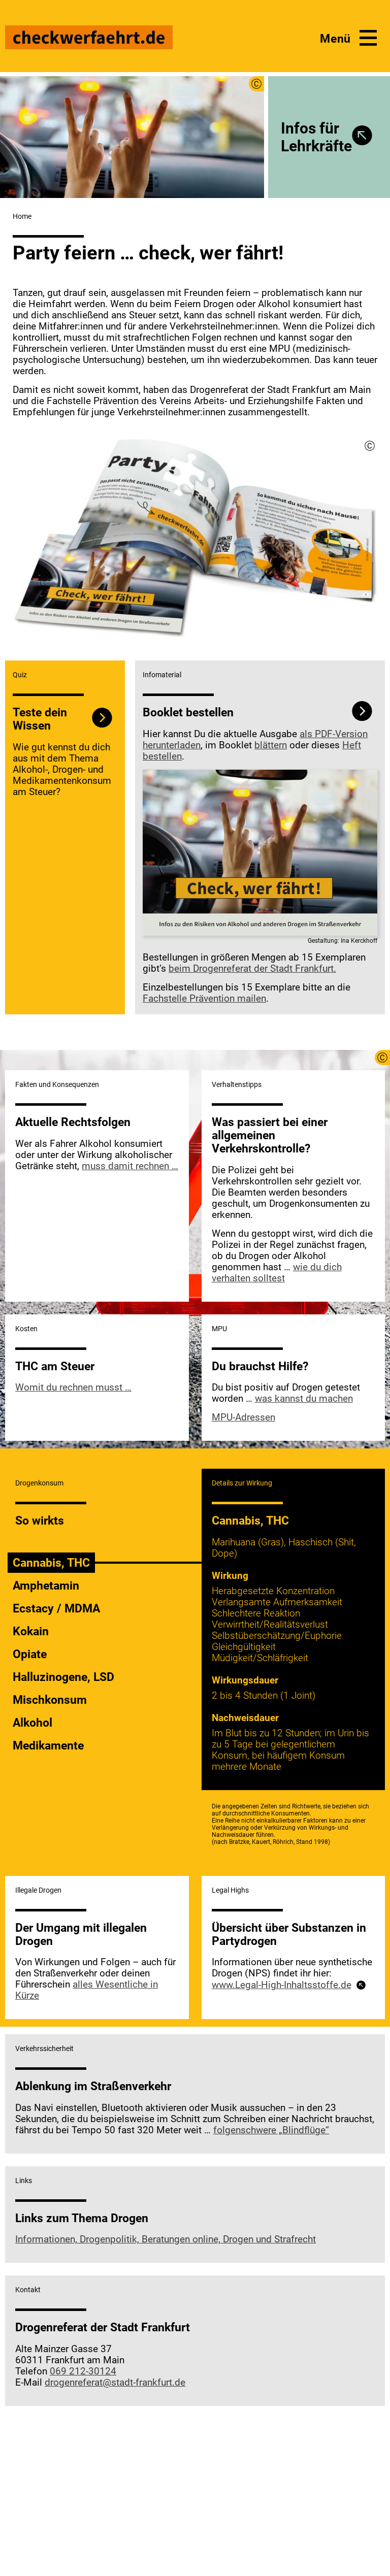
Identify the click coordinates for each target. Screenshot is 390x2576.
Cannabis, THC (51, 1563)
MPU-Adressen (243, 1417)
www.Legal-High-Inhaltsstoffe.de (282, 1985)
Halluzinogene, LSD (63, 1677)
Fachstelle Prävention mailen (204, 999)
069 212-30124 (83, 2371)
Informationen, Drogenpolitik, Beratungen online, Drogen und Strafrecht (166, 2239)
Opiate (30, 1654)
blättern (271, 745)
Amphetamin (46, 1586)
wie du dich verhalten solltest (277, 1273)
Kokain (31, 1631)
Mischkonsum (50, 1700)
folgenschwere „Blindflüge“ (271, 2130)
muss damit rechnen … (130, 1166)
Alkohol (32, 1723)
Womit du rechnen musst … (73, 1388)
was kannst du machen (304, 1399)
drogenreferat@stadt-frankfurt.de (115, 2383)
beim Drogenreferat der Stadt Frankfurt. (252, 969)
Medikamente (48, 1745)
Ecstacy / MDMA (56, 1608)
